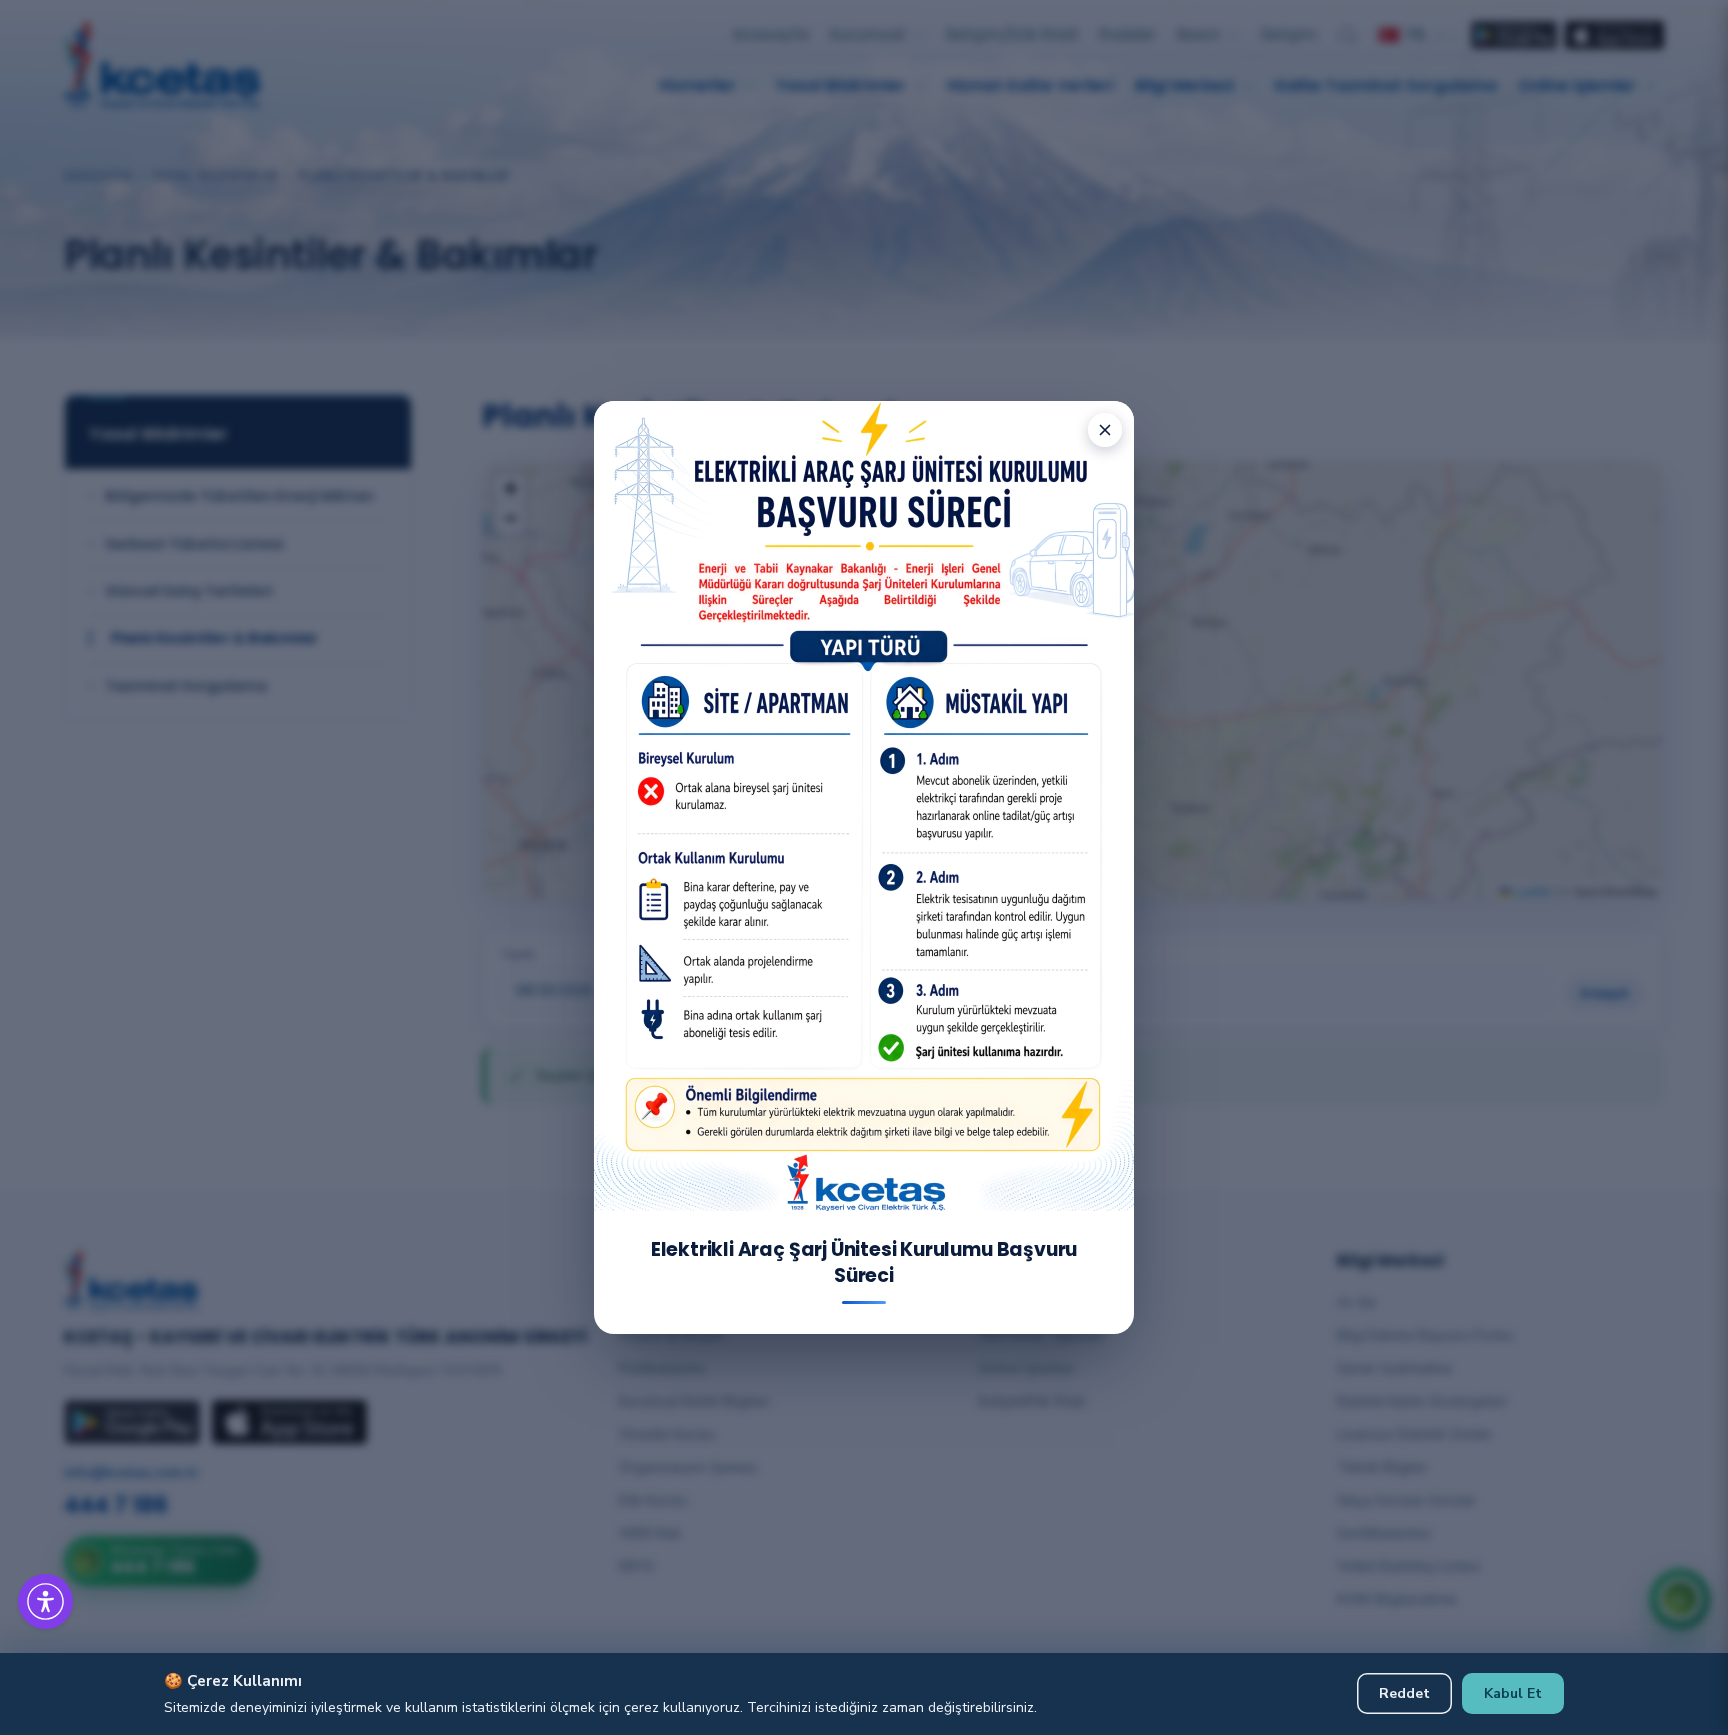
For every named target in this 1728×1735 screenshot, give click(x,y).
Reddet (1404, 1693)
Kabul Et (1513, 1693)
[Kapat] (1105, 430)
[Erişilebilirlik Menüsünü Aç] (45, 1601)
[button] (70, 1577)
